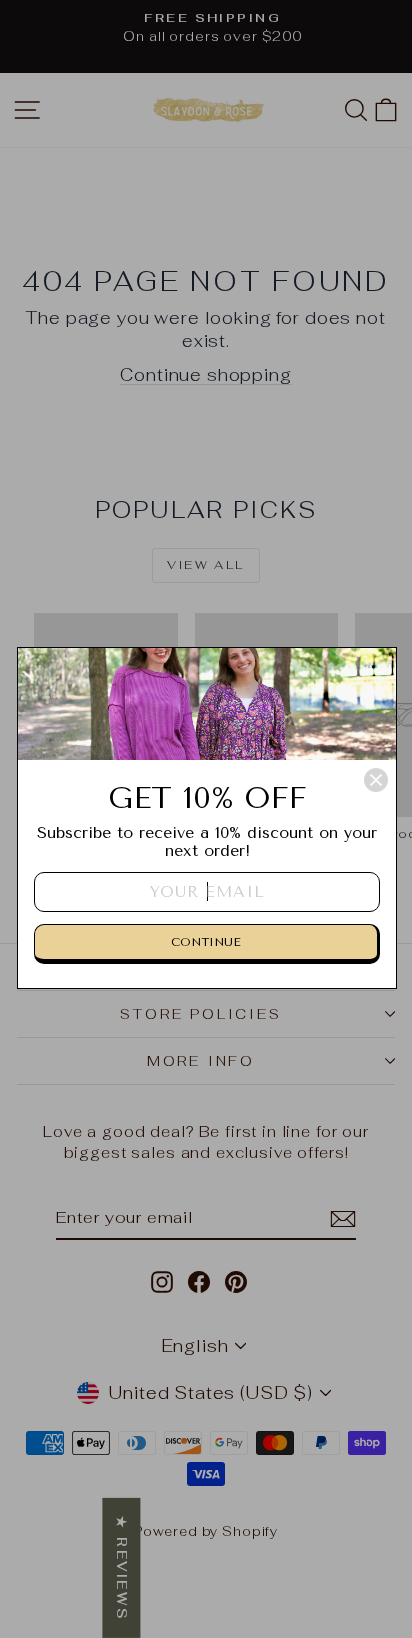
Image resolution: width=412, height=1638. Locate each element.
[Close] (376, 780)
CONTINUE (206, 942)
